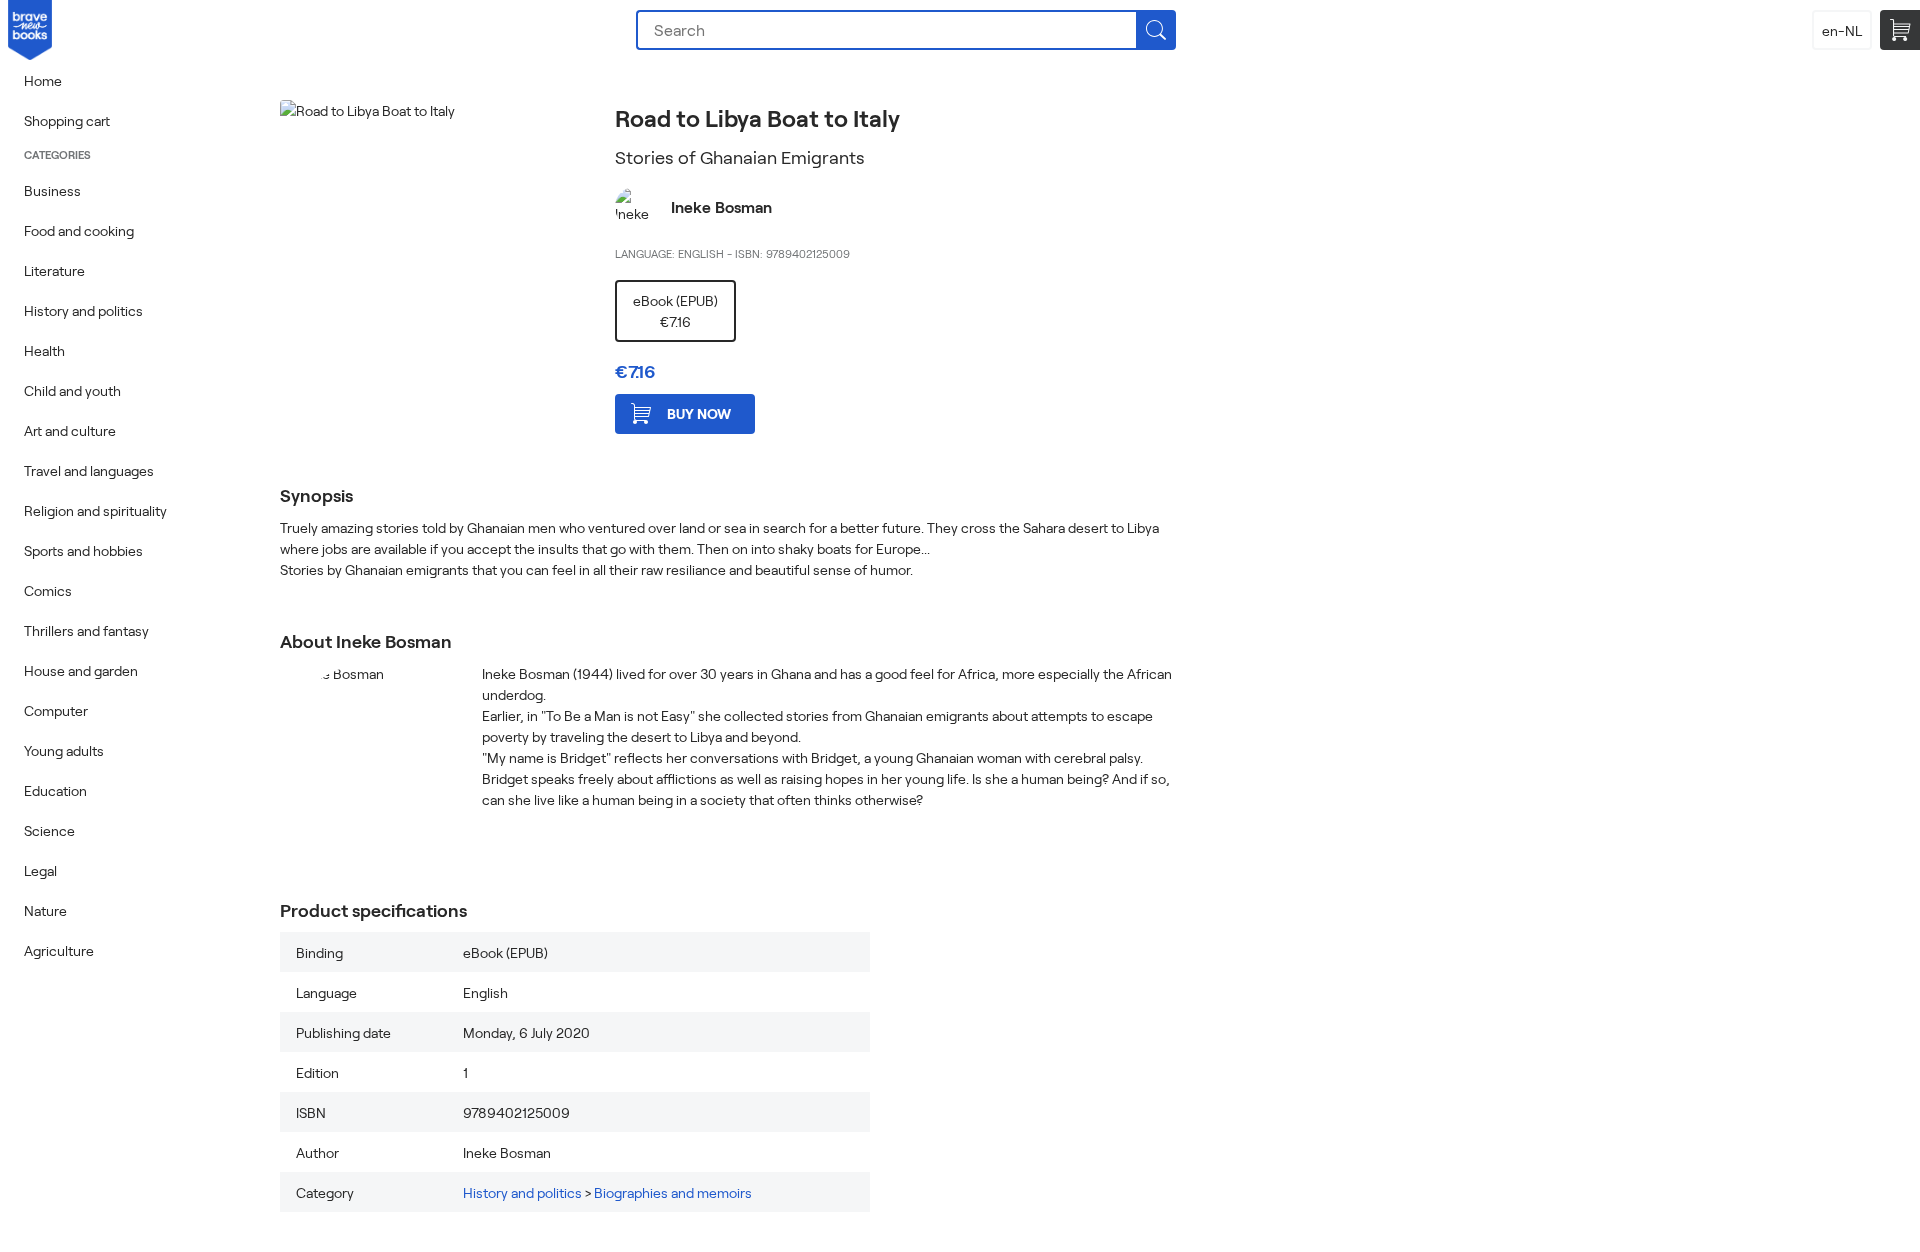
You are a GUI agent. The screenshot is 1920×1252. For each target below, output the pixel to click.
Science (49, 830)
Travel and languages (89, 470)
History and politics (83, 310)
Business (52, 190)
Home (43, 80)
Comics (48, 590)
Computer (56, 710)
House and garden (81, 670)
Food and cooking (79, 230)
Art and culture (70, 430)
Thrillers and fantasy (86, 630)
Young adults (64, 750)
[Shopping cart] (1900, 30)
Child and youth (72, 390)
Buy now (699, 413)
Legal (40, 870)
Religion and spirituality (95, 510)
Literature (54, 270)
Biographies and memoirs (673, 1192)
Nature (45, 910)
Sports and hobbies (83, 550)
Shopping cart (67, 120)
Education (55, 790)
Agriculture (59, 950)
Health (44, 350)
